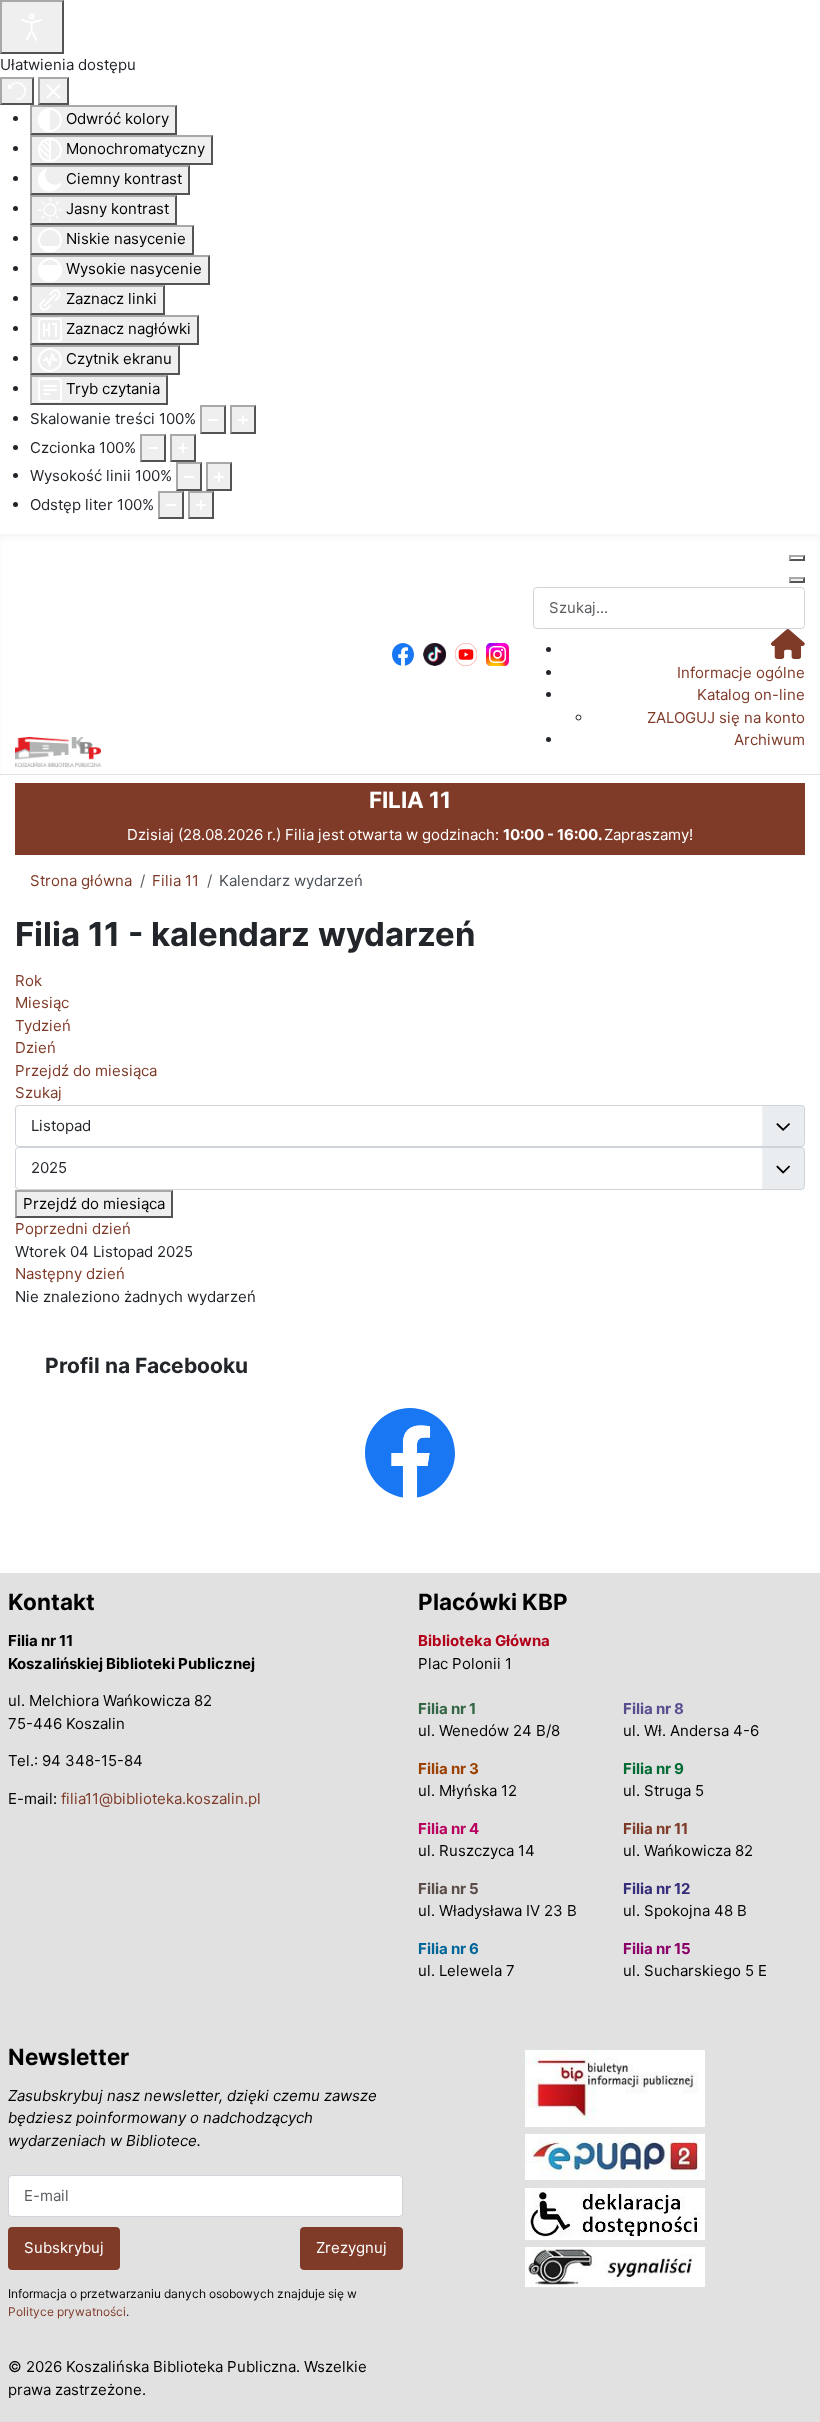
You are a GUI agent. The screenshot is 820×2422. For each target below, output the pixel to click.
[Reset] (17, 91)
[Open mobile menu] (797, 558)
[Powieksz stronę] (243, 419)
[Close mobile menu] (797, 580)
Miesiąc (42, 1002)
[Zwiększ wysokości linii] (219, 476)
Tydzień (43, 1025)
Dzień (35, 1047)
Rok (28, 980)
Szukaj (38, 1092)
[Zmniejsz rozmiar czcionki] (153, 448)
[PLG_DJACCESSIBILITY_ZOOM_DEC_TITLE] (213, 419)
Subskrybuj (64, 2247)
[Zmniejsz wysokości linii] (189, 476)
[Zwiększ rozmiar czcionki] (183, 448)
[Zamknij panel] (53, 91)
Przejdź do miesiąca (94, 1203)
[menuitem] (788, 649)
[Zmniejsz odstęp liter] (171, 505)
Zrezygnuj (351, 2247)
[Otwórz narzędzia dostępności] (32, 27)
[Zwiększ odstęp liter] (201, 505)
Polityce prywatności (67, 2311)
